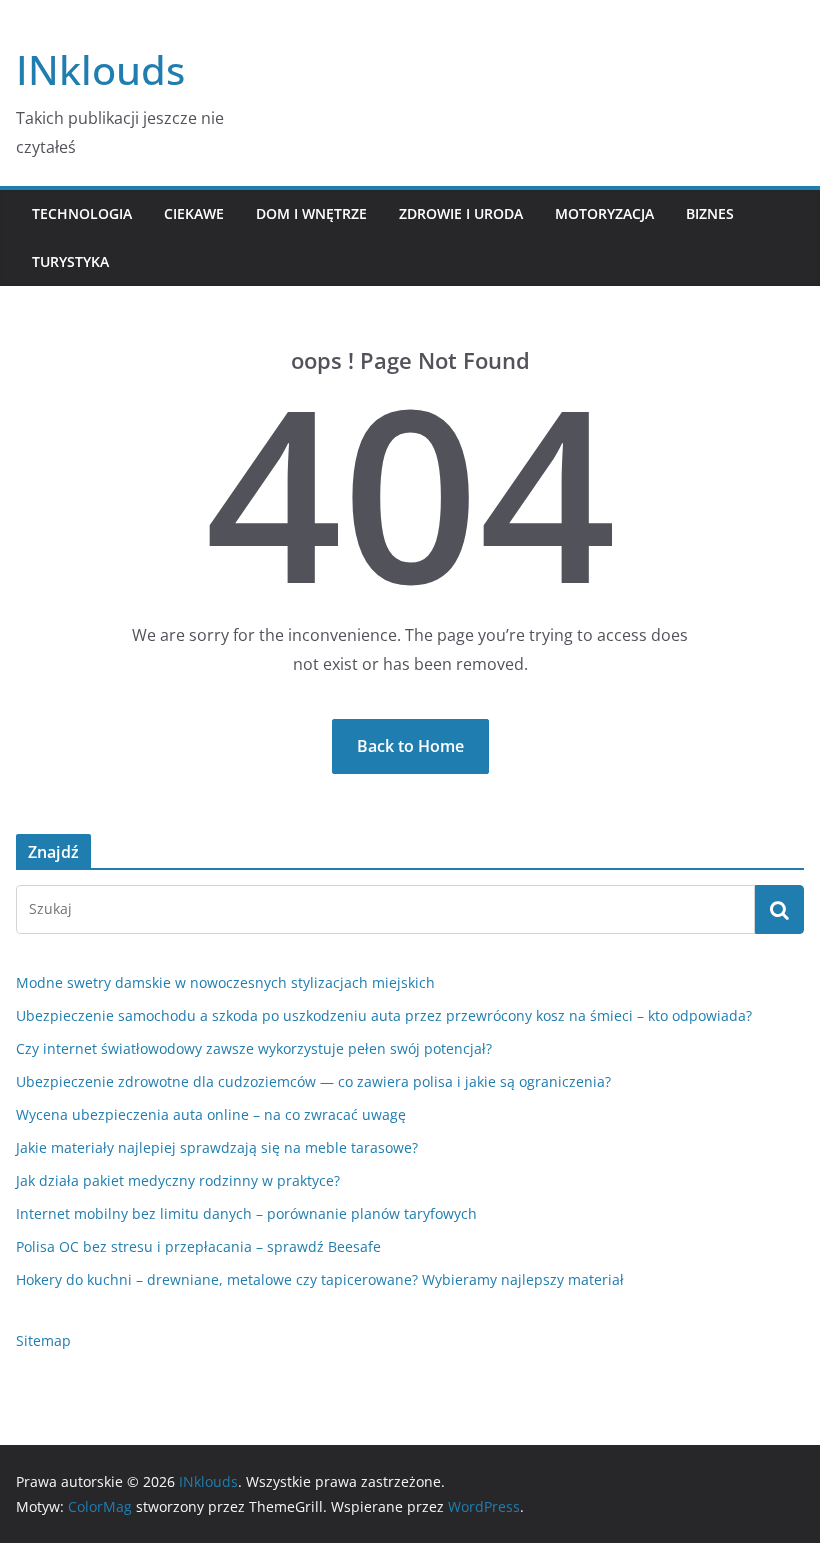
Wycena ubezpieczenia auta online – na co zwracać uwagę (211, 1114)
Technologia (82, 213)
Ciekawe (194, 213)
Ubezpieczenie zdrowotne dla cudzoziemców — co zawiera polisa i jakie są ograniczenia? (313, 1081)
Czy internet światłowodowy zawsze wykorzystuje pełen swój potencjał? (254, 1048)
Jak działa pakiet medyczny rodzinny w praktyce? (178, 1180)
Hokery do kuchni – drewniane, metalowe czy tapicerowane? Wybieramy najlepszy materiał (320, 1279)
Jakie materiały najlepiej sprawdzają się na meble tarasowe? (217, 1147)
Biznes (710, 213)
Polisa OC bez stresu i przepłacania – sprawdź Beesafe (198, 1246)
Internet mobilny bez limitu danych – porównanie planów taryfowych (246, 1213)
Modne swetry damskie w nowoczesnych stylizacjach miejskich (225, 982)
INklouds (100, 69)
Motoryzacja (604, 213)
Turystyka (70, 261)
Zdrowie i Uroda (461, 213)
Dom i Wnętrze (311, 213)
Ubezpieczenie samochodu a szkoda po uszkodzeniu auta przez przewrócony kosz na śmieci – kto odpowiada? (384, 1015)
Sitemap (43, 1340)
